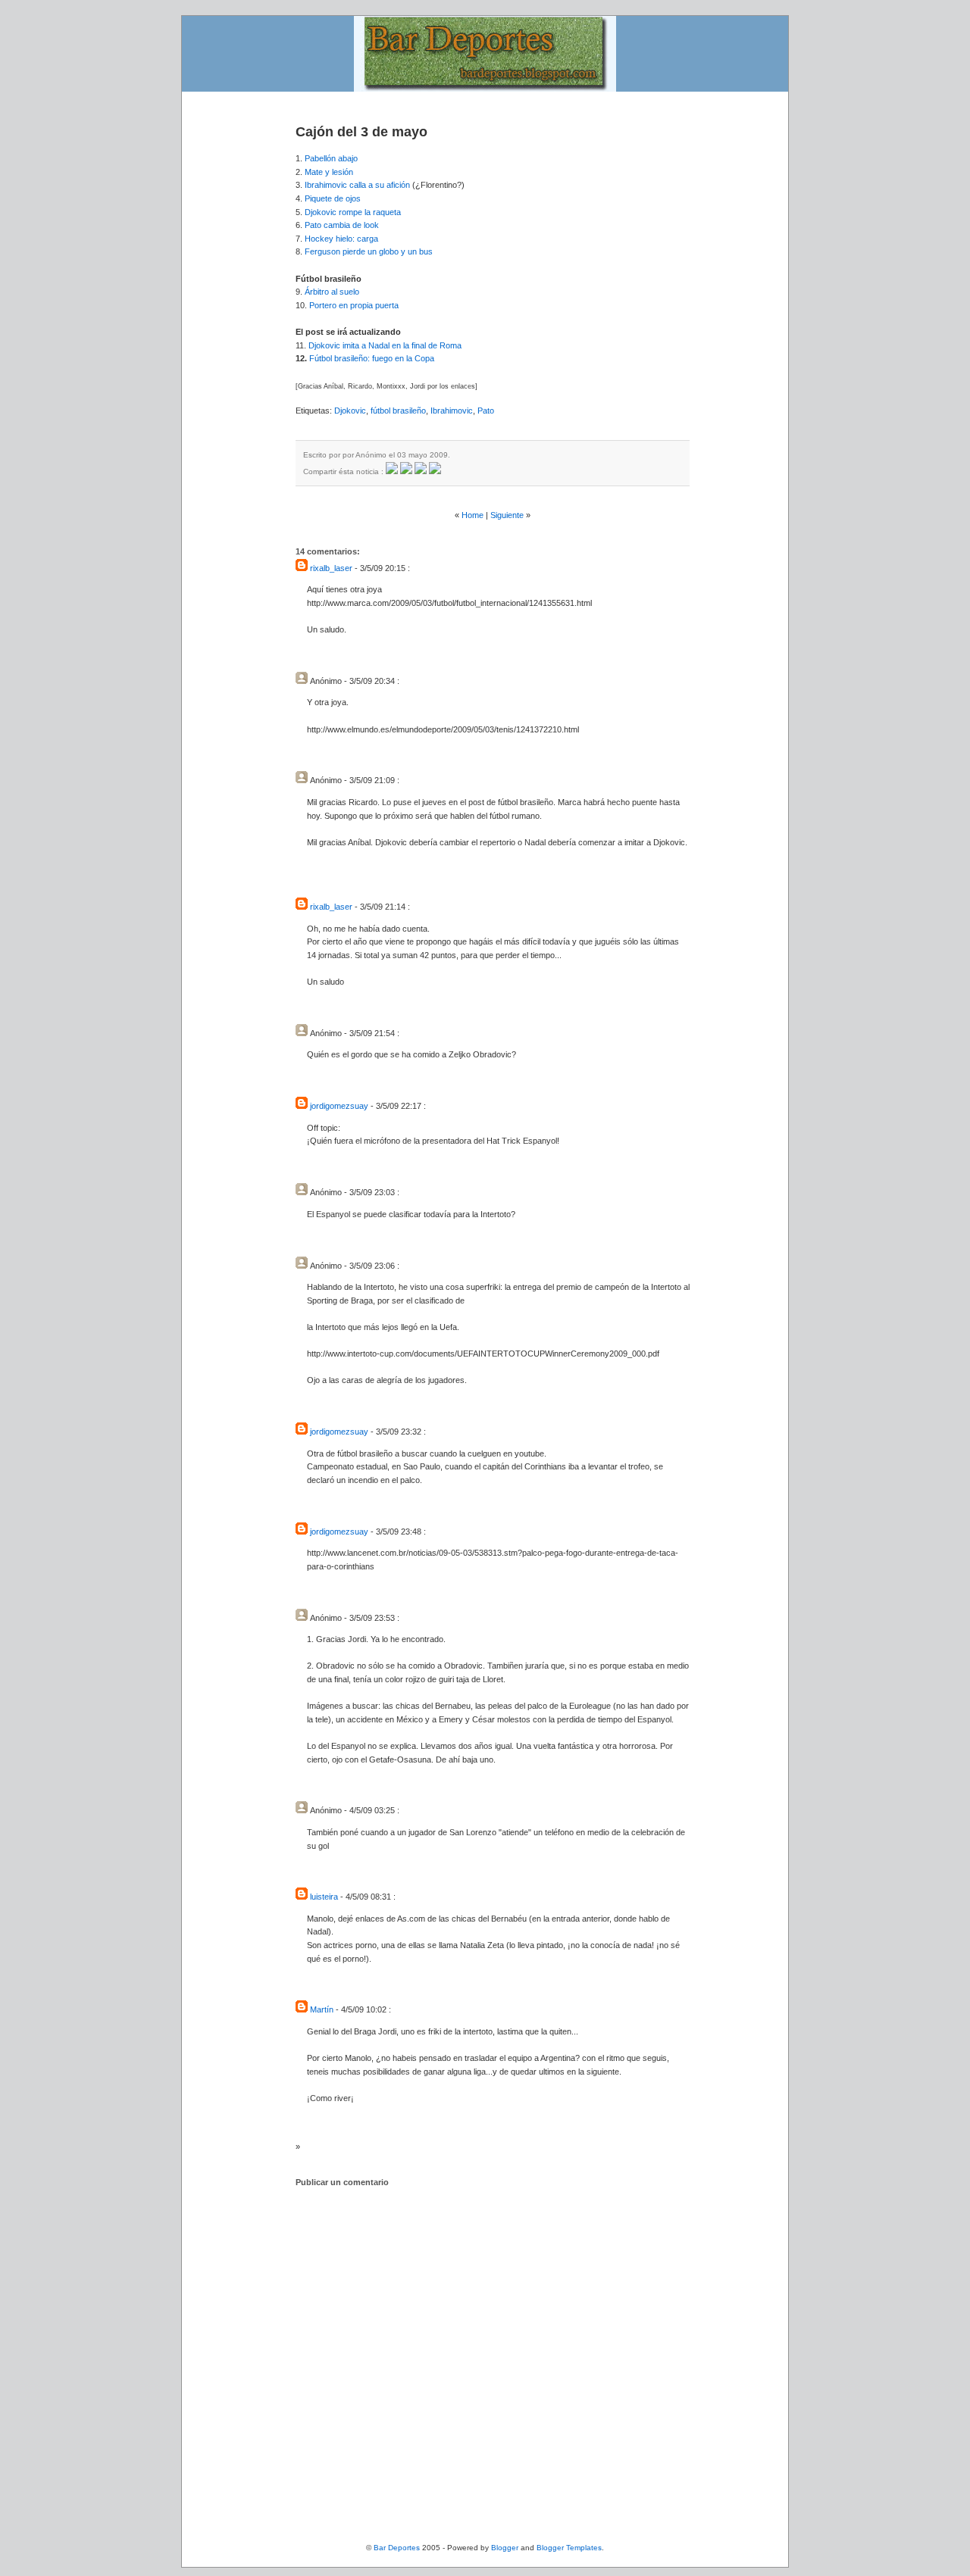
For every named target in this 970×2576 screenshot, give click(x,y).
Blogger (505, 2548)
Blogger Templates (569, 2548)
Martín (322, 2009)
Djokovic (350, 411)
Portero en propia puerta (354, 305)
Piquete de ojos (333, 198)
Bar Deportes (397, 2548)
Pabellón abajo (331, 158)
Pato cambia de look (342, 225)
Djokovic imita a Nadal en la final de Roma (385, 345)
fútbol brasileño (398, 411)
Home (472, 515)
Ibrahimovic (452, 411)
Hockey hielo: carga (341, 239)
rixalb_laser (331, 568)
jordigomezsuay (339, 1106)
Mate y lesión (329, 172)
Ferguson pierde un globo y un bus (369, 251)
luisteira (324, 1897)
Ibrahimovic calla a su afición (357, 185)
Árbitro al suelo (332, 292)
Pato (486, 411)
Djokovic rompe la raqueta (353, 212)
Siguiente (507, 515)
